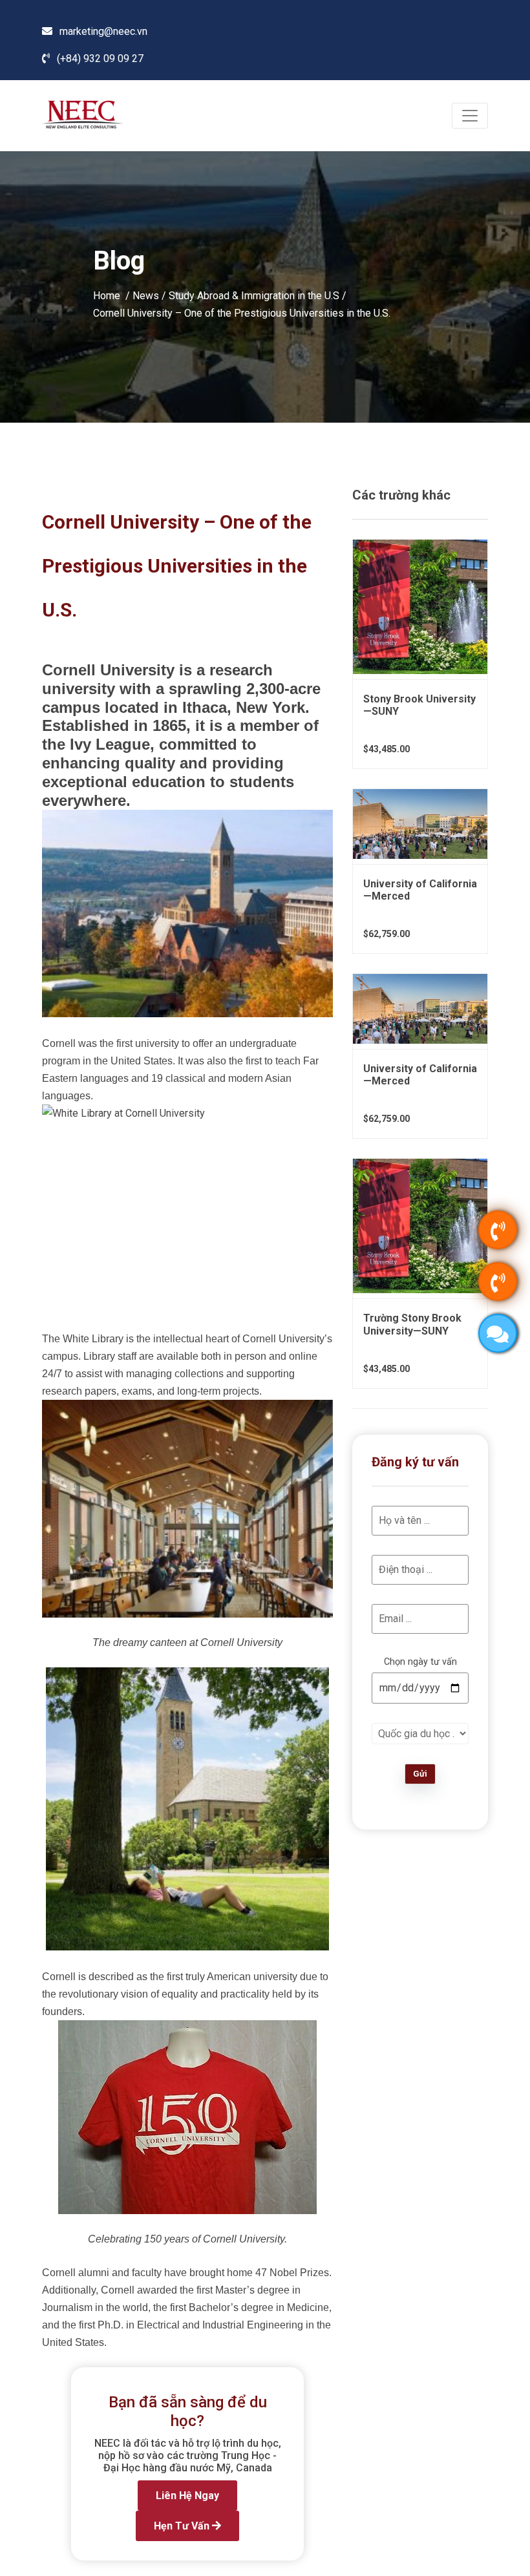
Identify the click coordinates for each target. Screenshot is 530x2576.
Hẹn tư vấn (183, 2526)
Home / (113, 295)
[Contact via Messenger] (498, 1333)
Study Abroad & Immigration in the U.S (254, 295)
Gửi (420, 1774)
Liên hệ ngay (187, 2496)
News (146, 295)
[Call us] (498, 1230)
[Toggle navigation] (470, 116)
